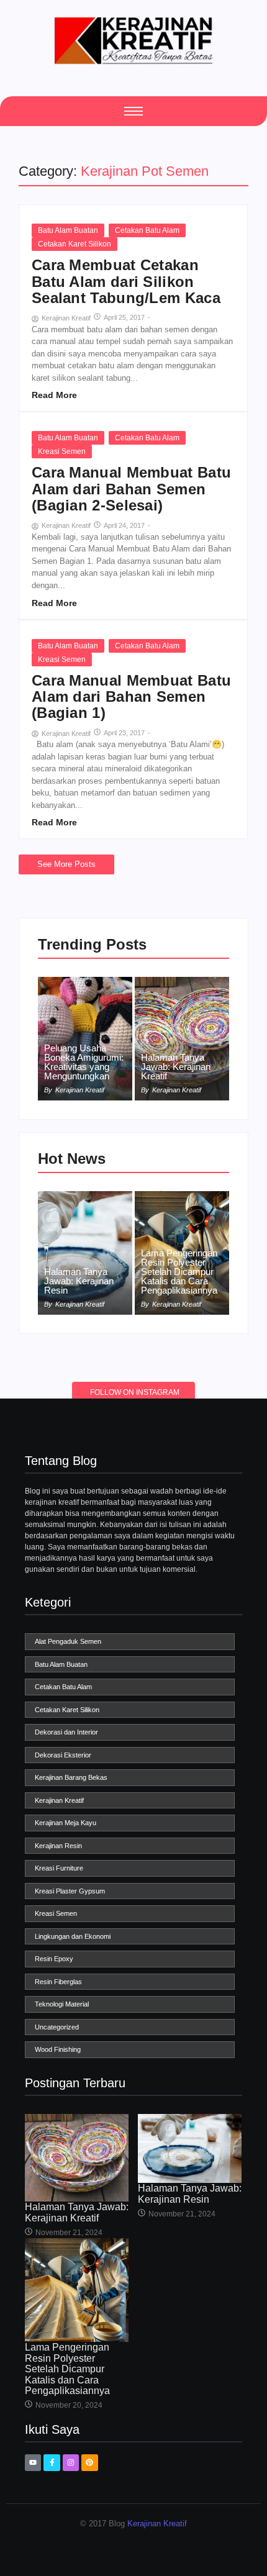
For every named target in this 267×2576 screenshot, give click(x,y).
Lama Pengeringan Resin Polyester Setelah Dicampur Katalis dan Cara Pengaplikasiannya (179, 1272)
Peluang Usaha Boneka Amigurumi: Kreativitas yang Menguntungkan (84, 1062)
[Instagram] (71, 2462)
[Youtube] (33, 2462)
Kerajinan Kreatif (157, 2524)
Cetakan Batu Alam (147, 230)
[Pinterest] (89, 2462)
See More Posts (66, 864)
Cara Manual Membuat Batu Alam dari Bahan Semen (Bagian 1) (131, 697)
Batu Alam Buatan (68, 230)
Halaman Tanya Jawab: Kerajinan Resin (79, 1281)
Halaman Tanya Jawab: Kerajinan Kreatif (176, 1067)
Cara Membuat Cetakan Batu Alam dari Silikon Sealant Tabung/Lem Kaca (126, 282)
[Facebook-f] (52, 2462)
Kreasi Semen (62, 451)
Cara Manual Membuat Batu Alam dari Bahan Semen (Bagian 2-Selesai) (131, 489)
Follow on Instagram (135, 1392)
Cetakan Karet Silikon (75, 244)
